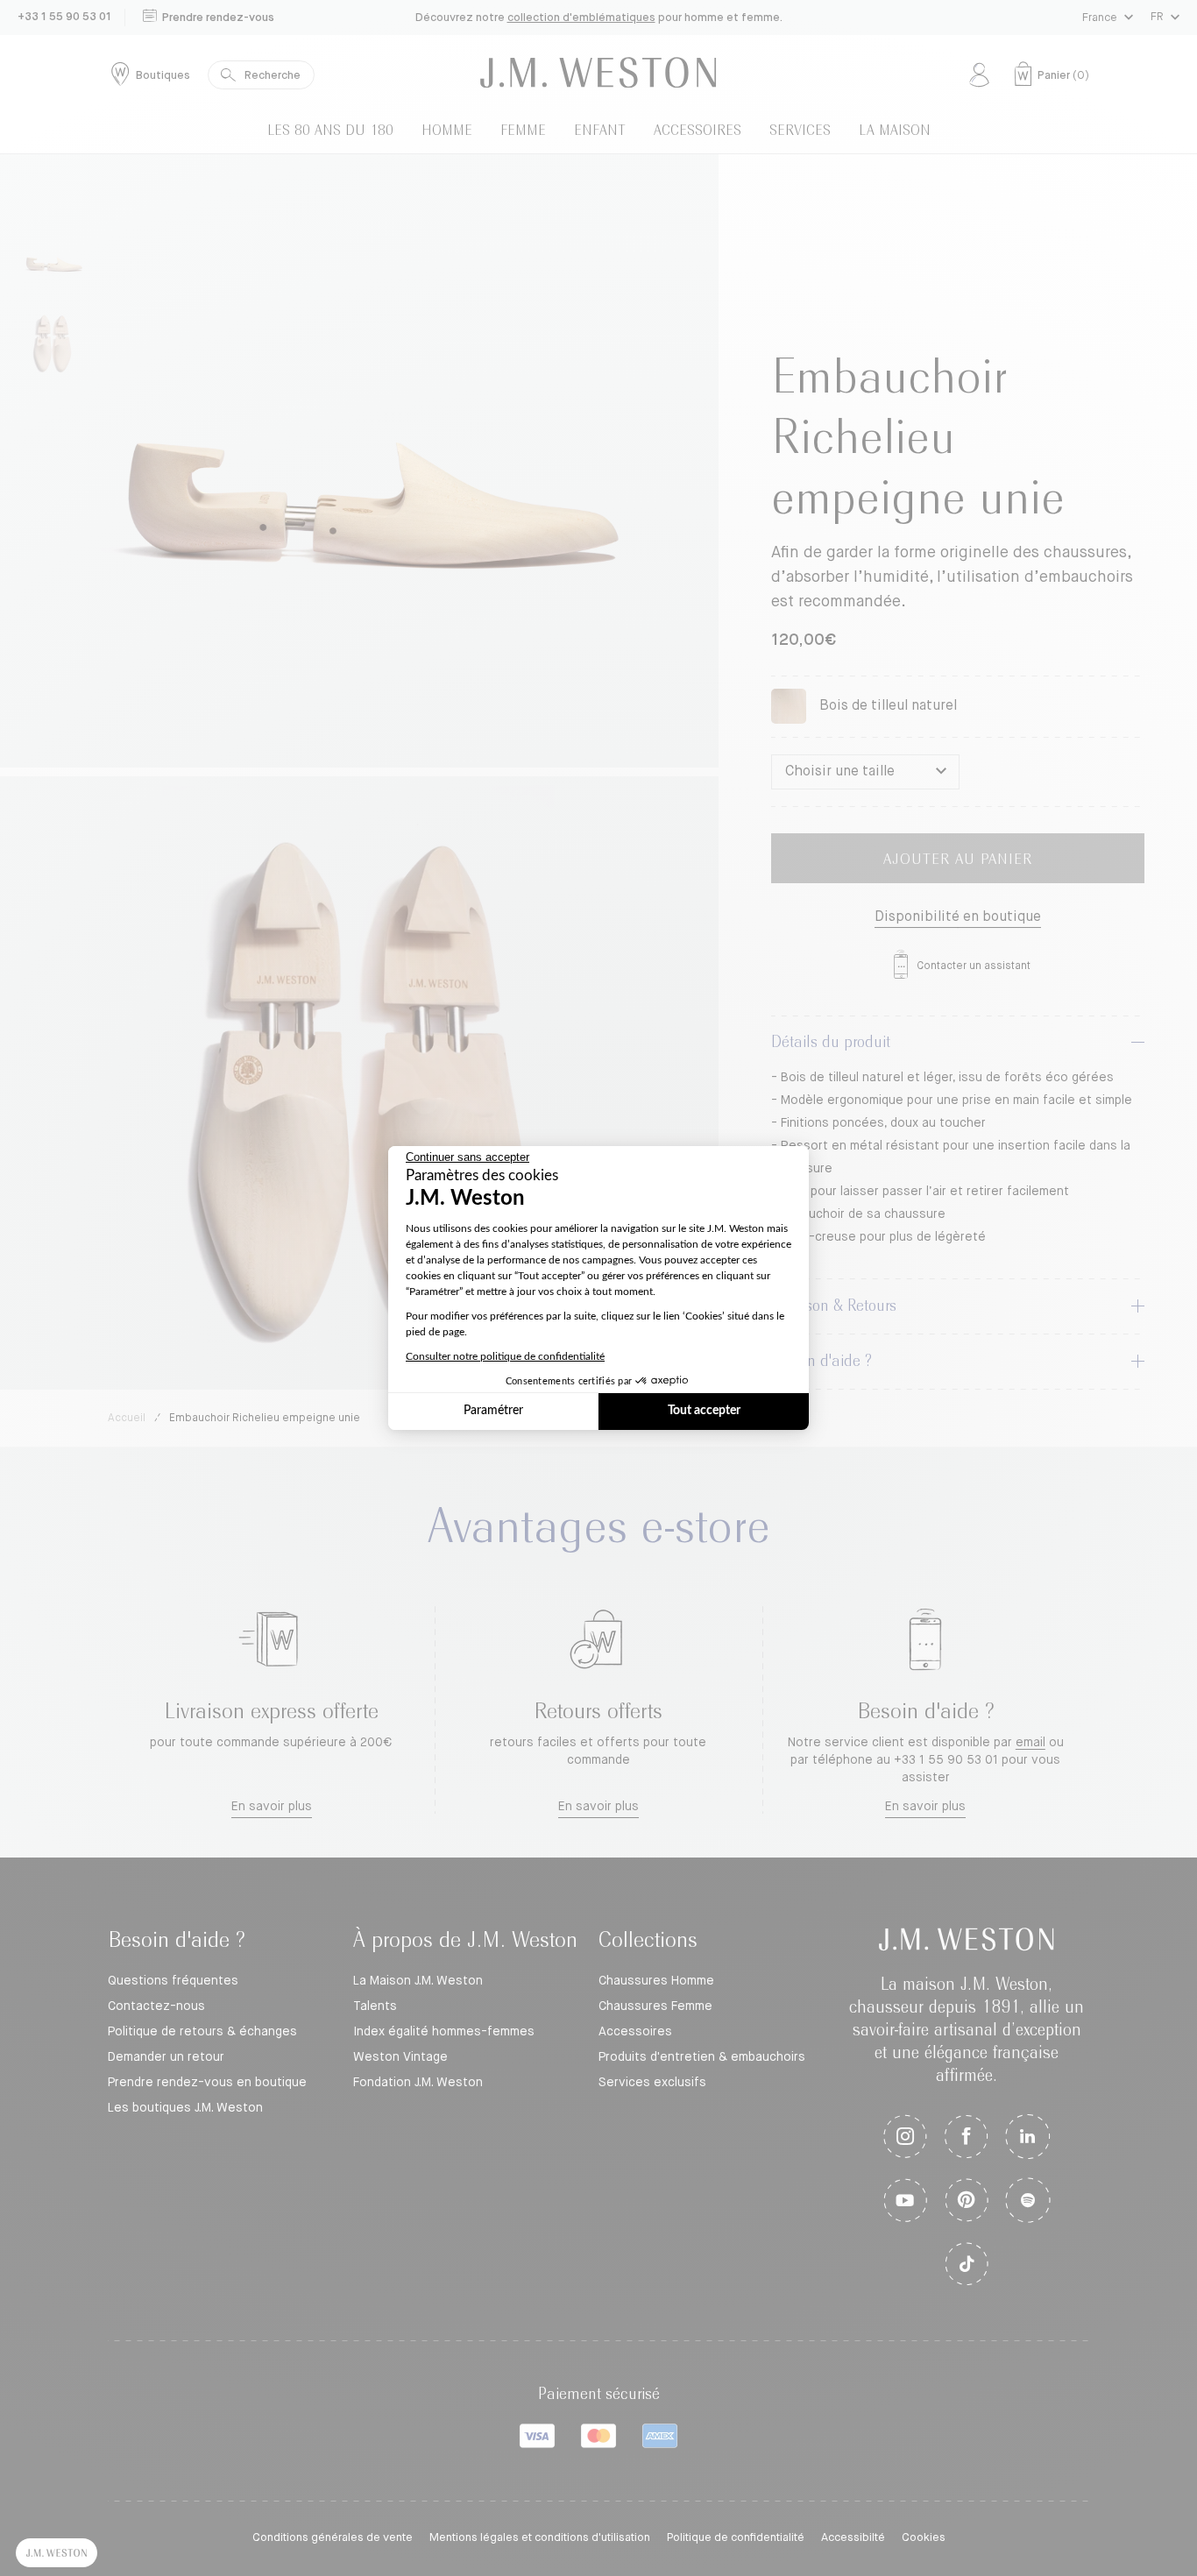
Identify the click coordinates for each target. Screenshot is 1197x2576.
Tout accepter (704, 1411)
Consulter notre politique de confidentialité (505, 1356)
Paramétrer (493, 1411)
